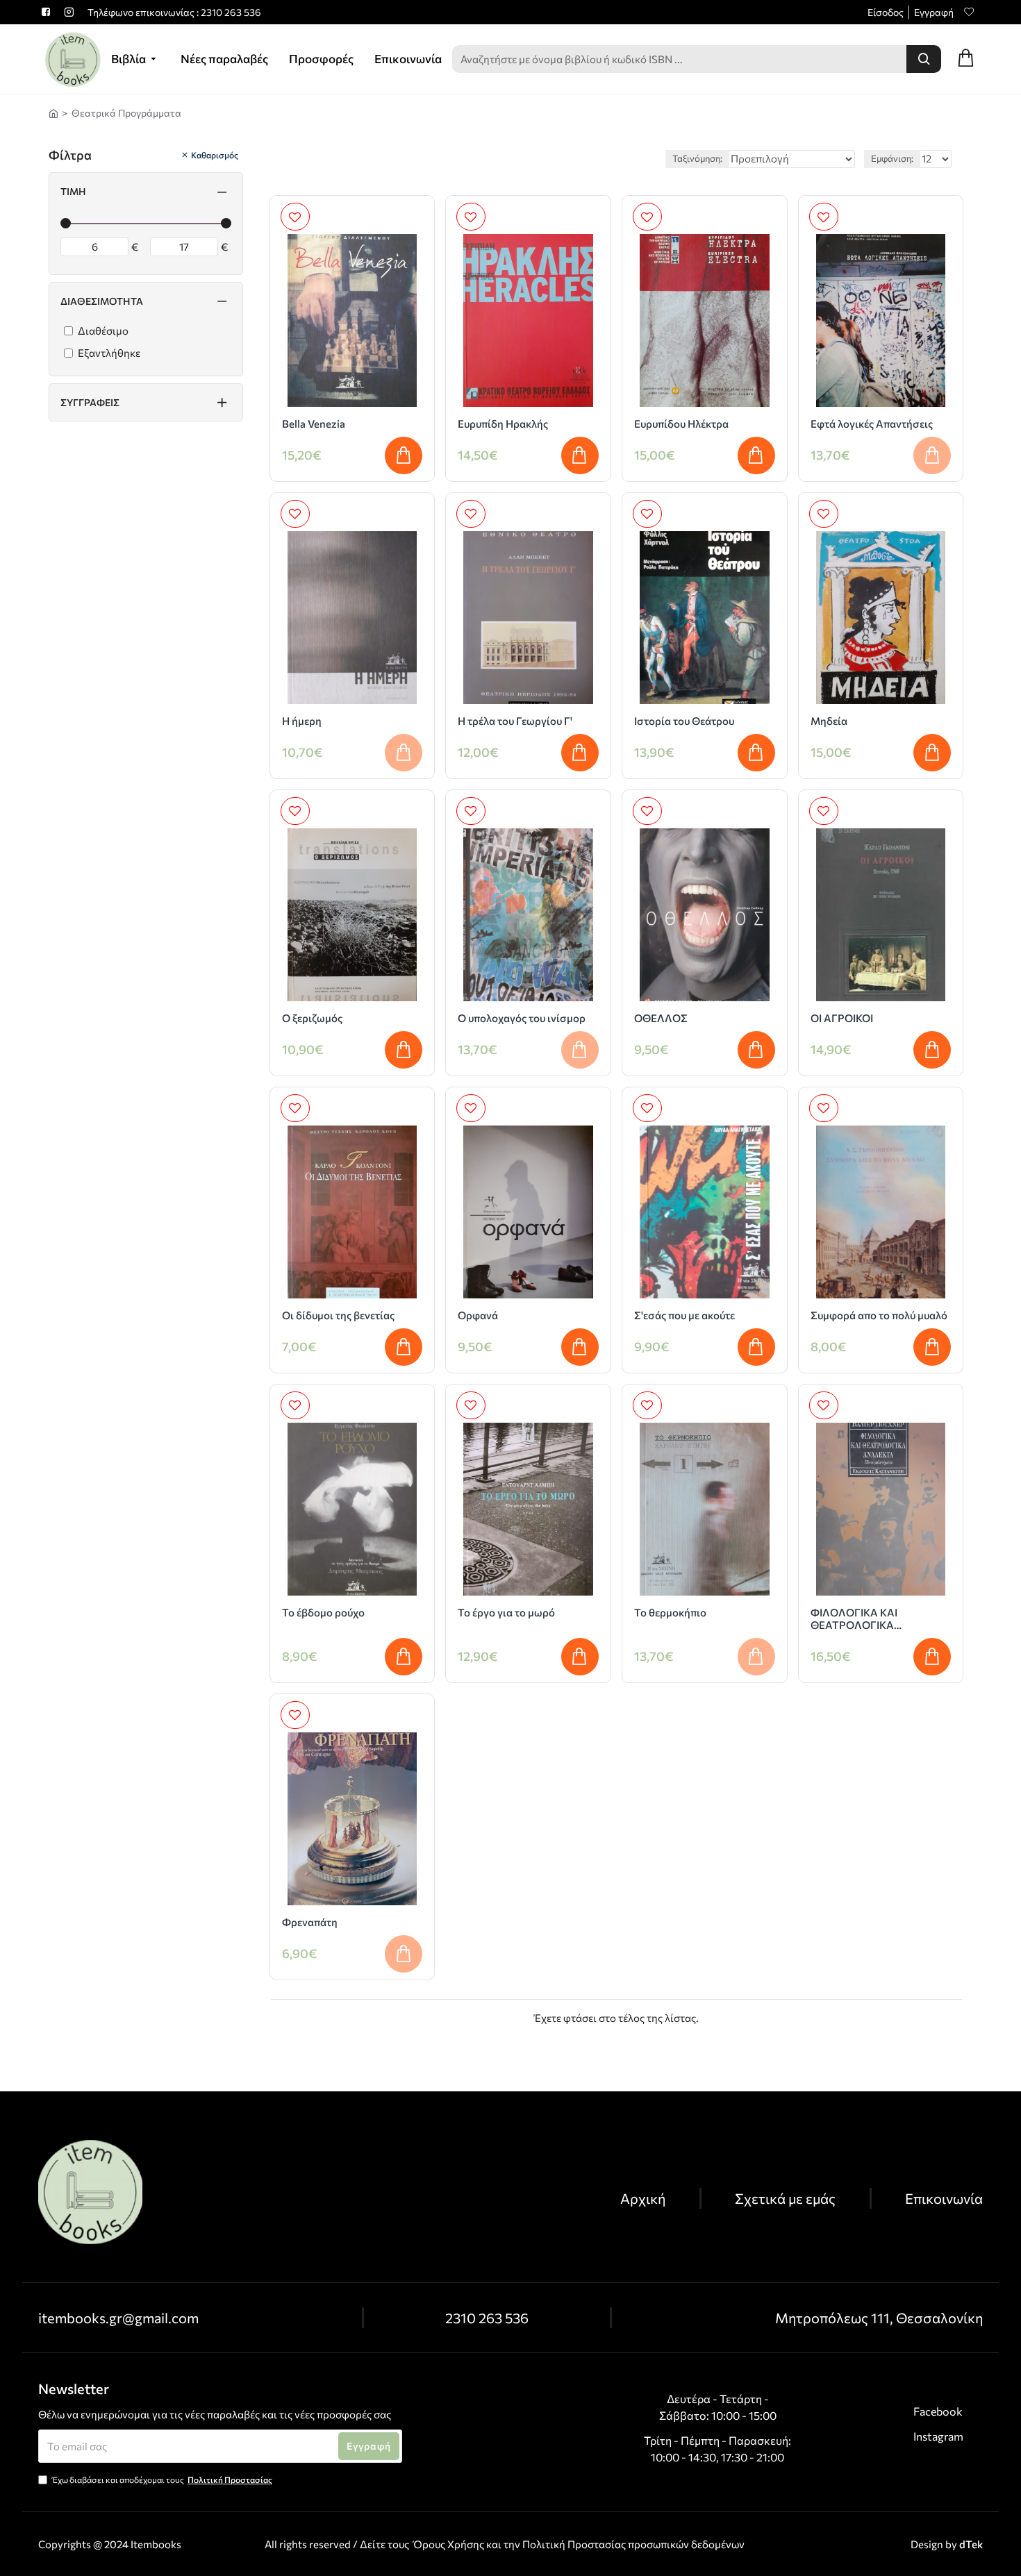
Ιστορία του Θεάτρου (684, 721)
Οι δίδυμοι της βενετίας (338, 1315)
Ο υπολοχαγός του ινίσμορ (522, 1018)
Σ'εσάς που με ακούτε (684, 1315)
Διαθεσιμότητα (102, 301)
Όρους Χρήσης (449, 2544)
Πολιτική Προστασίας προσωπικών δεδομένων (633, 2544)
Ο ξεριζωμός (312, 1018)
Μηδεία (829, 721)
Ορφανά (478, 1315)
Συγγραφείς (90, 402)
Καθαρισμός (215, 155)
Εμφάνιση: (892, 158)
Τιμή (73, 191)
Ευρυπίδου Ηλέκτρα (681, 424)
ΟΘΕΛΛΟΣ (661, 1018)
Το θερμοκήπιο (670, 1612)
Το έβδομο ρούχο (323, 1612)
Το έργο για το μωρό (506, 1612)
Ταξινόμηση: (697, 158)
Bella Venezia (314, 424)
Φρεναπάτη (310, 1922)
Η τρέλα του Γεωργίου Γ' (515, 721)
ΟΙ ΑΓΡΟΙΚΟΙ (842, 1018)
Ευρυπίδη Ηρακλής (503, 424)
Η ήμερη (302, 721)
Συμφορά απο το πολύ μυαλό (879, 1315)
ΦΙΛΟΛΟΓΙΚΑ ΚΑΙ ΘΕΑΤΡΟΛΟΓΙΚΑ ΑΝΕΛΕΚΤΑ (854, 1619)
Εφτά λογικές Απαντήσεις (872, 424)
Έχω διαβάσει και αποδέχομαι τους (162, 2479)
